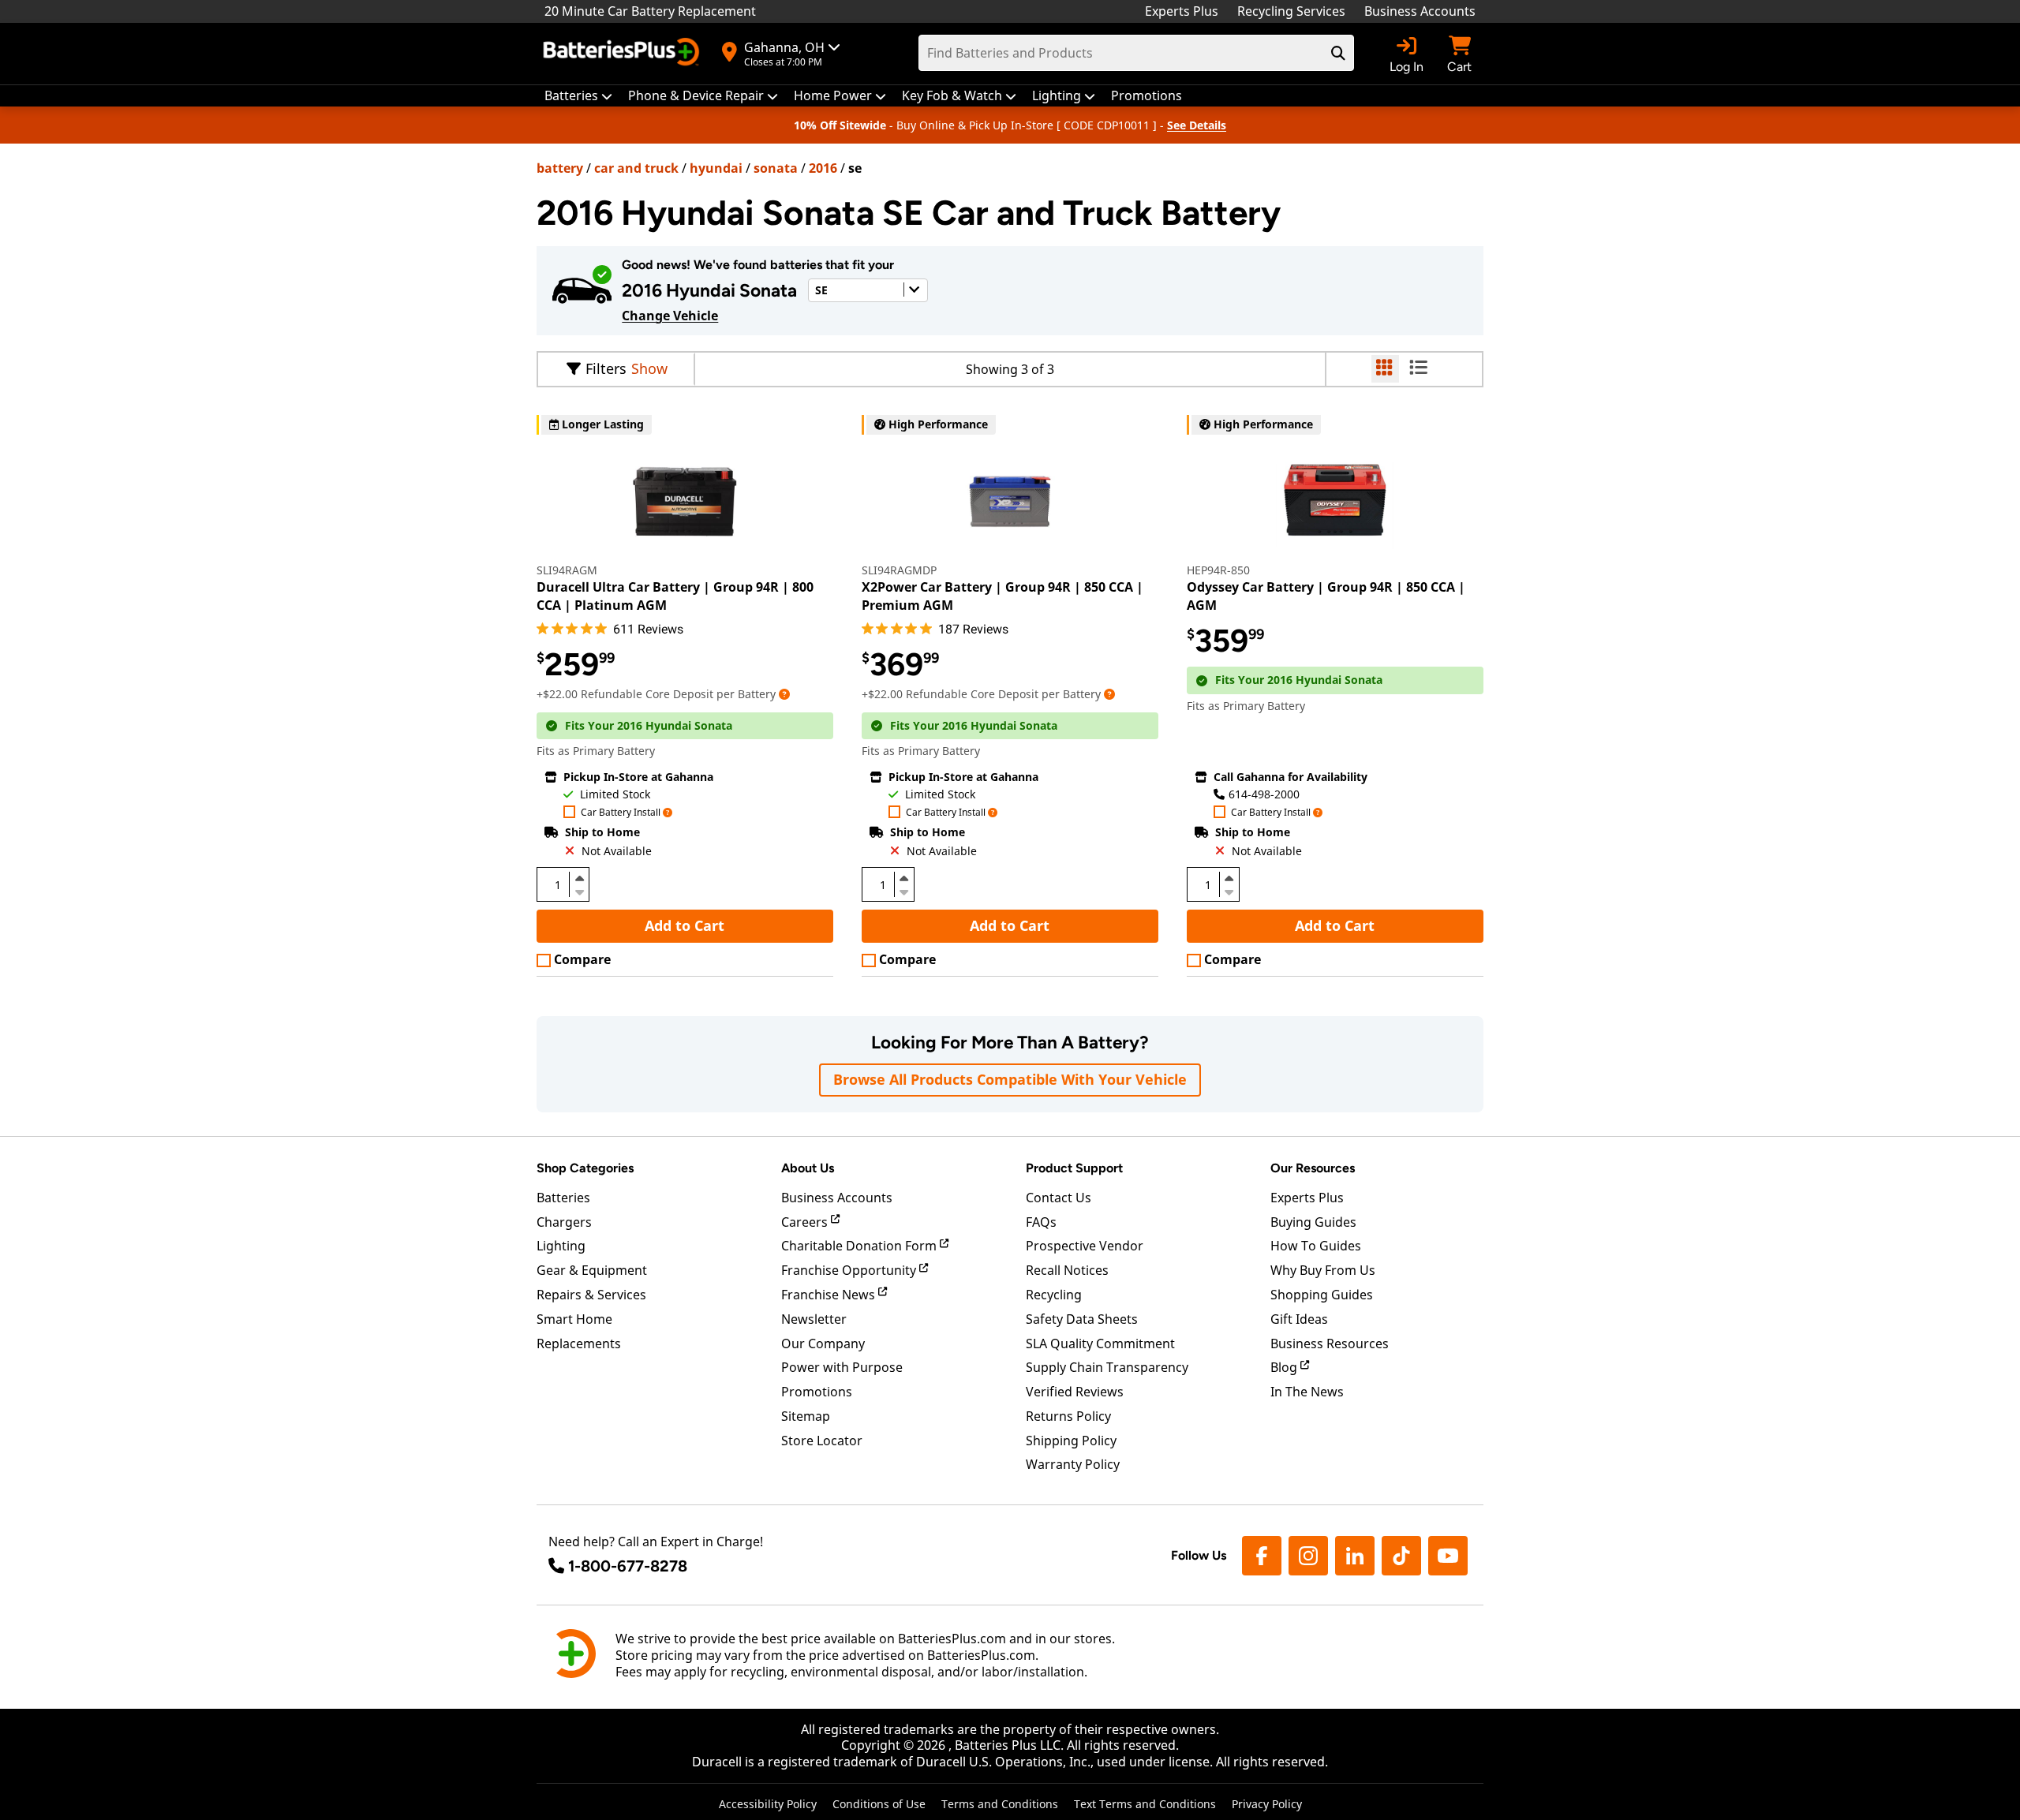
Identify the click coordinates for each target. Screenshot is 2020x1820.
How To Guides (1316, 1246)
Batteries (563, 1198)
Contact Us (1059, 1198)
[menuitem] (578, 96)
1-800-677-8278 (628, 1566)
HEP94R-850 (1218, 570)
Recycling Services (1291, 11)
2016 (823, 168)
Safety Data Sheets (1082, 1319)
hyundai (716, 168)
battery (560, 168)
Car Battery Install (621, 813)
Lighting (561, 1246)
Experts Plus (1182, 11)
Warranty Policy (1073, 1464)
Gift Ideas (1299, 1319)
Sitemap (806, 1416)
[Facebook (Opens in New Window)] (1262, 1556)
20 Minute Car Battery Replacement (650, 11)
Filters (606, 368)
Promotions (817, 1392)
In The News (1307, 1392)
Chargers (564, 1222)
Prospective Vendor (1085, 1246)
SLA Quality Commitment (1100, 1344)
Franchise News (830, 1295)
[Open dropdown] (784, 694)
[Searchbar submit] (1338, 53)
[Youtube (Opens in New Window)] (1448, 1556)
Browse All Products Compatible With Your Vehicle (1010, 1079)
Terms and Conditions (1000, 1804)
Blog (1285, 1367)
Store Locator (822, 1441)
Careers (806, 1222)
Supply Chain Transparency (1107, 1367)
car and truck (636, 168)
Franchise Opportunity (850, 1270)
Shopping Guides (1322, 1295)
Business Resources (1330, 1344)
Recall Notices (1067, 1270)
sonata (776, 168)
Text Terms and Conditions (1145, 1804)
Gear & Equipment (592, 1270)
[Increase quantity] (579, 878)
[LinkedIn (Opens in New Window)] (1355, 1556)
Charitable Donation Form (860, 1246)
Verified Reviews (1075, 1392)
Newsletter (814, 1319)
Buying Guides (1313, 1222)
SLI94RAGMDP (899, 570)
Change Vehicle (670, 316)
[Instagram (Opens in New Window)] (1308, 1556)
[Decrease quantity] (579, 891)
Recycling (1054, 1295)
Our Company (823, 1344)
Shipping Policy (1071, 1441)
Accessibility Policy (768, 1804)
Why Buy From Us (1323, 1270)
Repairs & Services (591, 1295)
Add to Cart (685, 925)
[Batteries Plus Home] (623, 54)
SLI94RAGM (567, 570)
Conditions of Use (879, 1804)
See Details (1197, 125)
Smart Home (574, 1319)
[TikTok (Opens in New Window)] (1401, 1556)
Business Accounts (1420, 11)
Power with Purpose (842, 1367)
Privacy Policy (1267, 1804)
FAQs (1041, 1222)
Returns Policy (1068, 1416)
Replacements (579, 1344)
